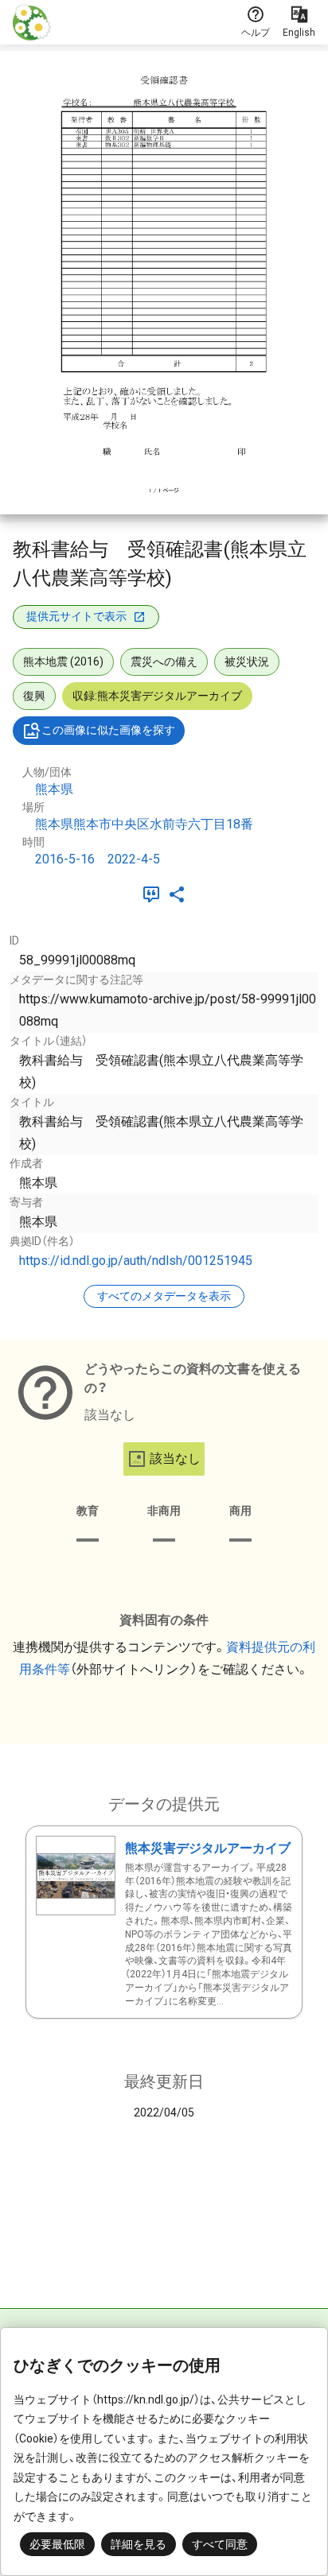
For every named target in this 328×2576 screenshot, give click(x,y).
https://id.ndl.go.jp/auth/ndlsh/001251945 (136, 1261)
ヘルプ (256, 33)
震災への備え (164, 661)
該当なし (175, 1459)
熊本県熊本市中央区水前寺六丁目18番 (144, 824)
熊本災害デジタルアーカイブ (208, 1848)
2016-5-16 (65, 859)
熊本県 (54, 789)
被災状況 (247, 661)
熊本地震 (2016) (63, 661)
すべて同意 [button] (220, 2544)
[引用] (154, 894)
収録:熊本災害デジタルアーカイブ (157, 696)
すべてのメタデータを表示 (164, 1296)
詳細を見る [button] (139, 2544)
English (299, 33)
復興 (34, 696)
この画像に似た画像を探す (108, 730)
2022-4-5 (134, 859)
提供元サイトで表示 (76, 616)
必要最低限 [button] (57, 2544)
